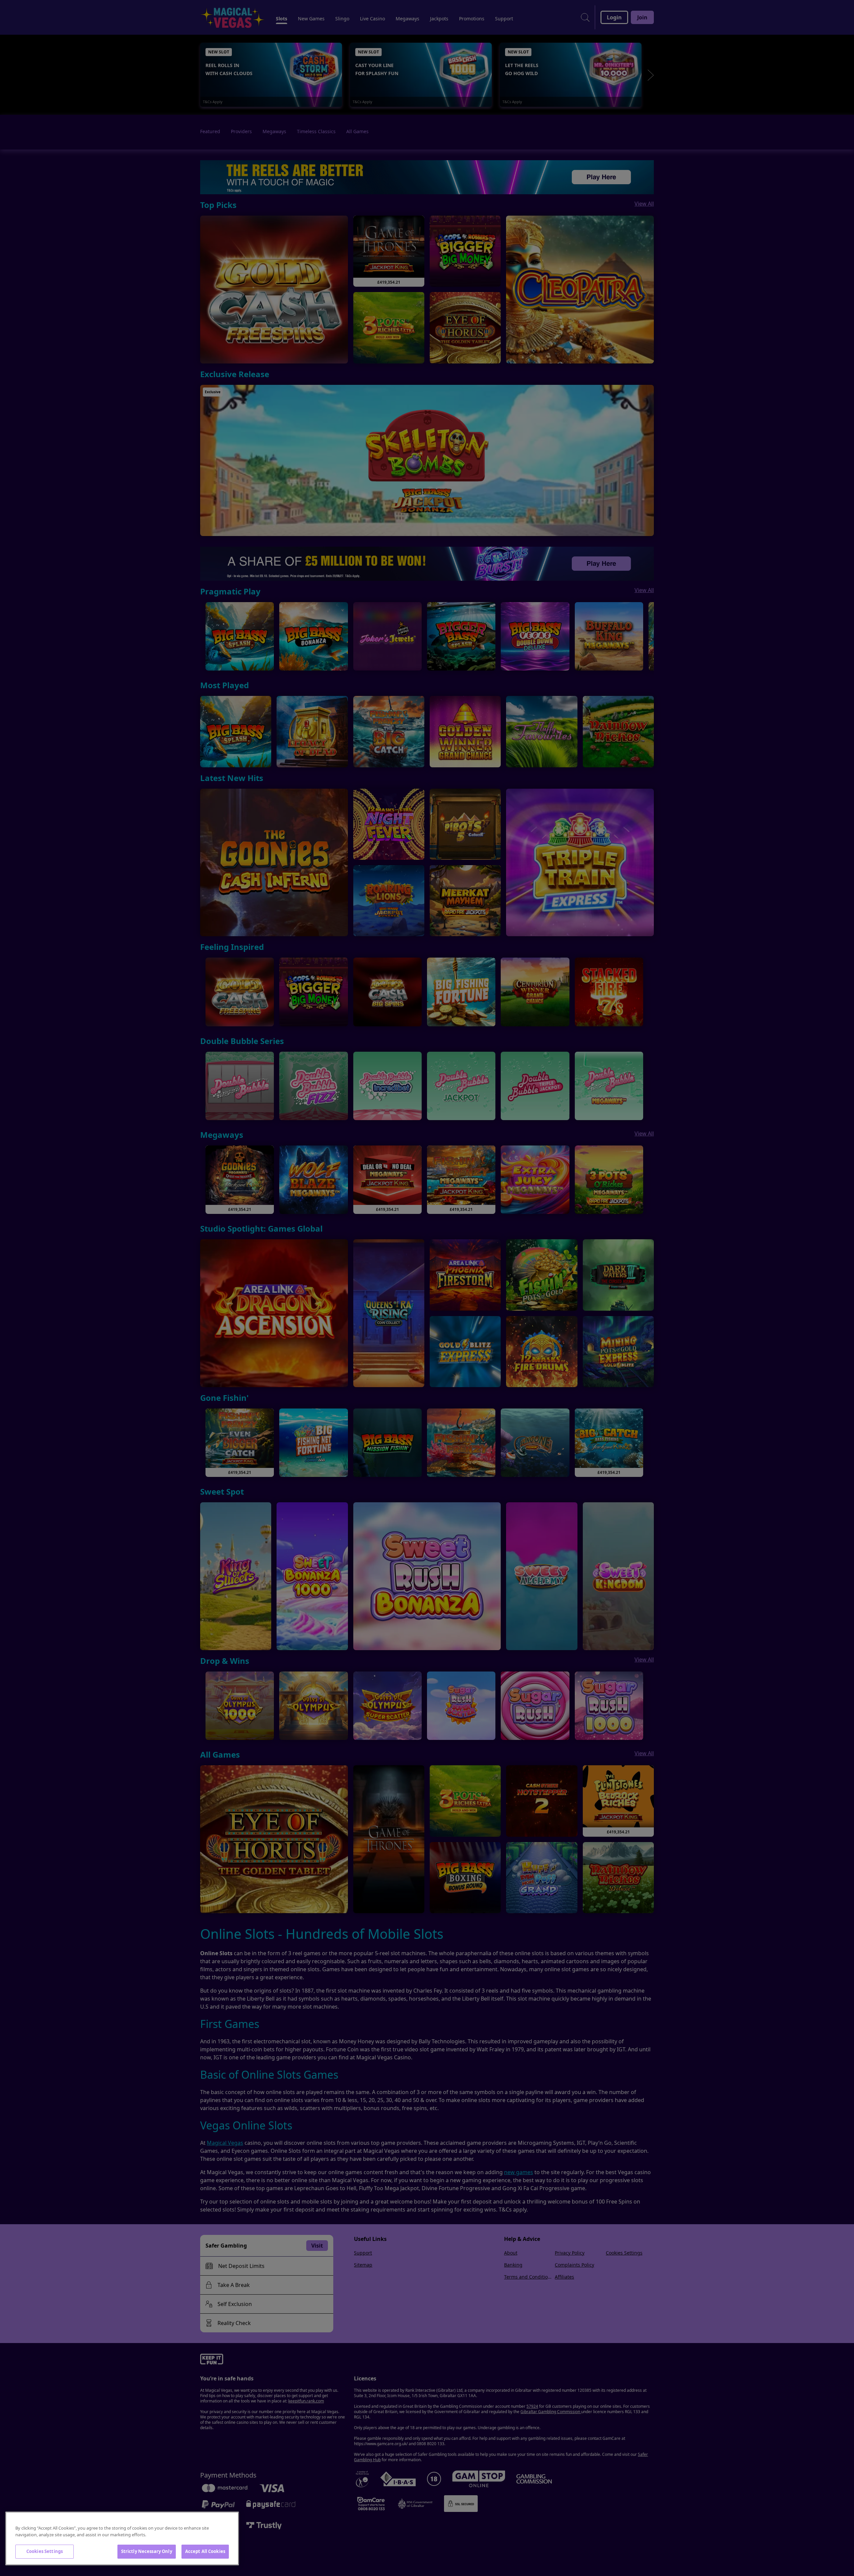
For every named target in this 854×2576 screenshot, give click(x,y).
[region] (122, 2538)
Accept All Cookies (205, 2551)
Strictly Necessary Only (147, 2551)
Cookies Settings (45, 2551)
